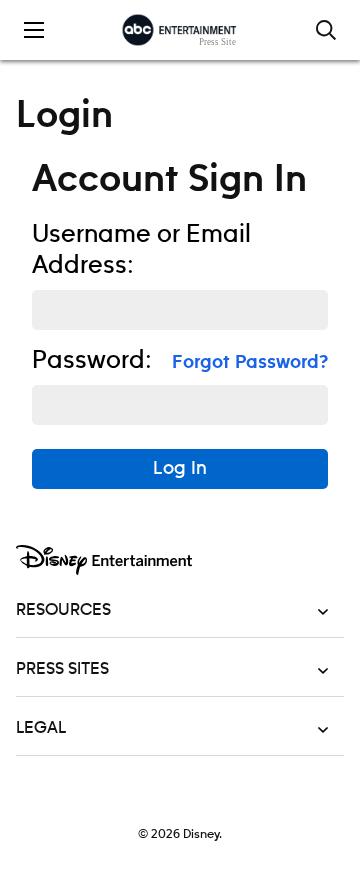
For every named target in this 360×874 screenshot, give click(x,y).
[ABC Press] (179, 30)
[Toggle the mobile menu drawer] (34, 30)
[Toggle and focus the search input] (326, 30)
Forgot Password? (250, 363)
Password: (92, 361)
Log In (180, 469)
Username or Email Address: (141, 250)
